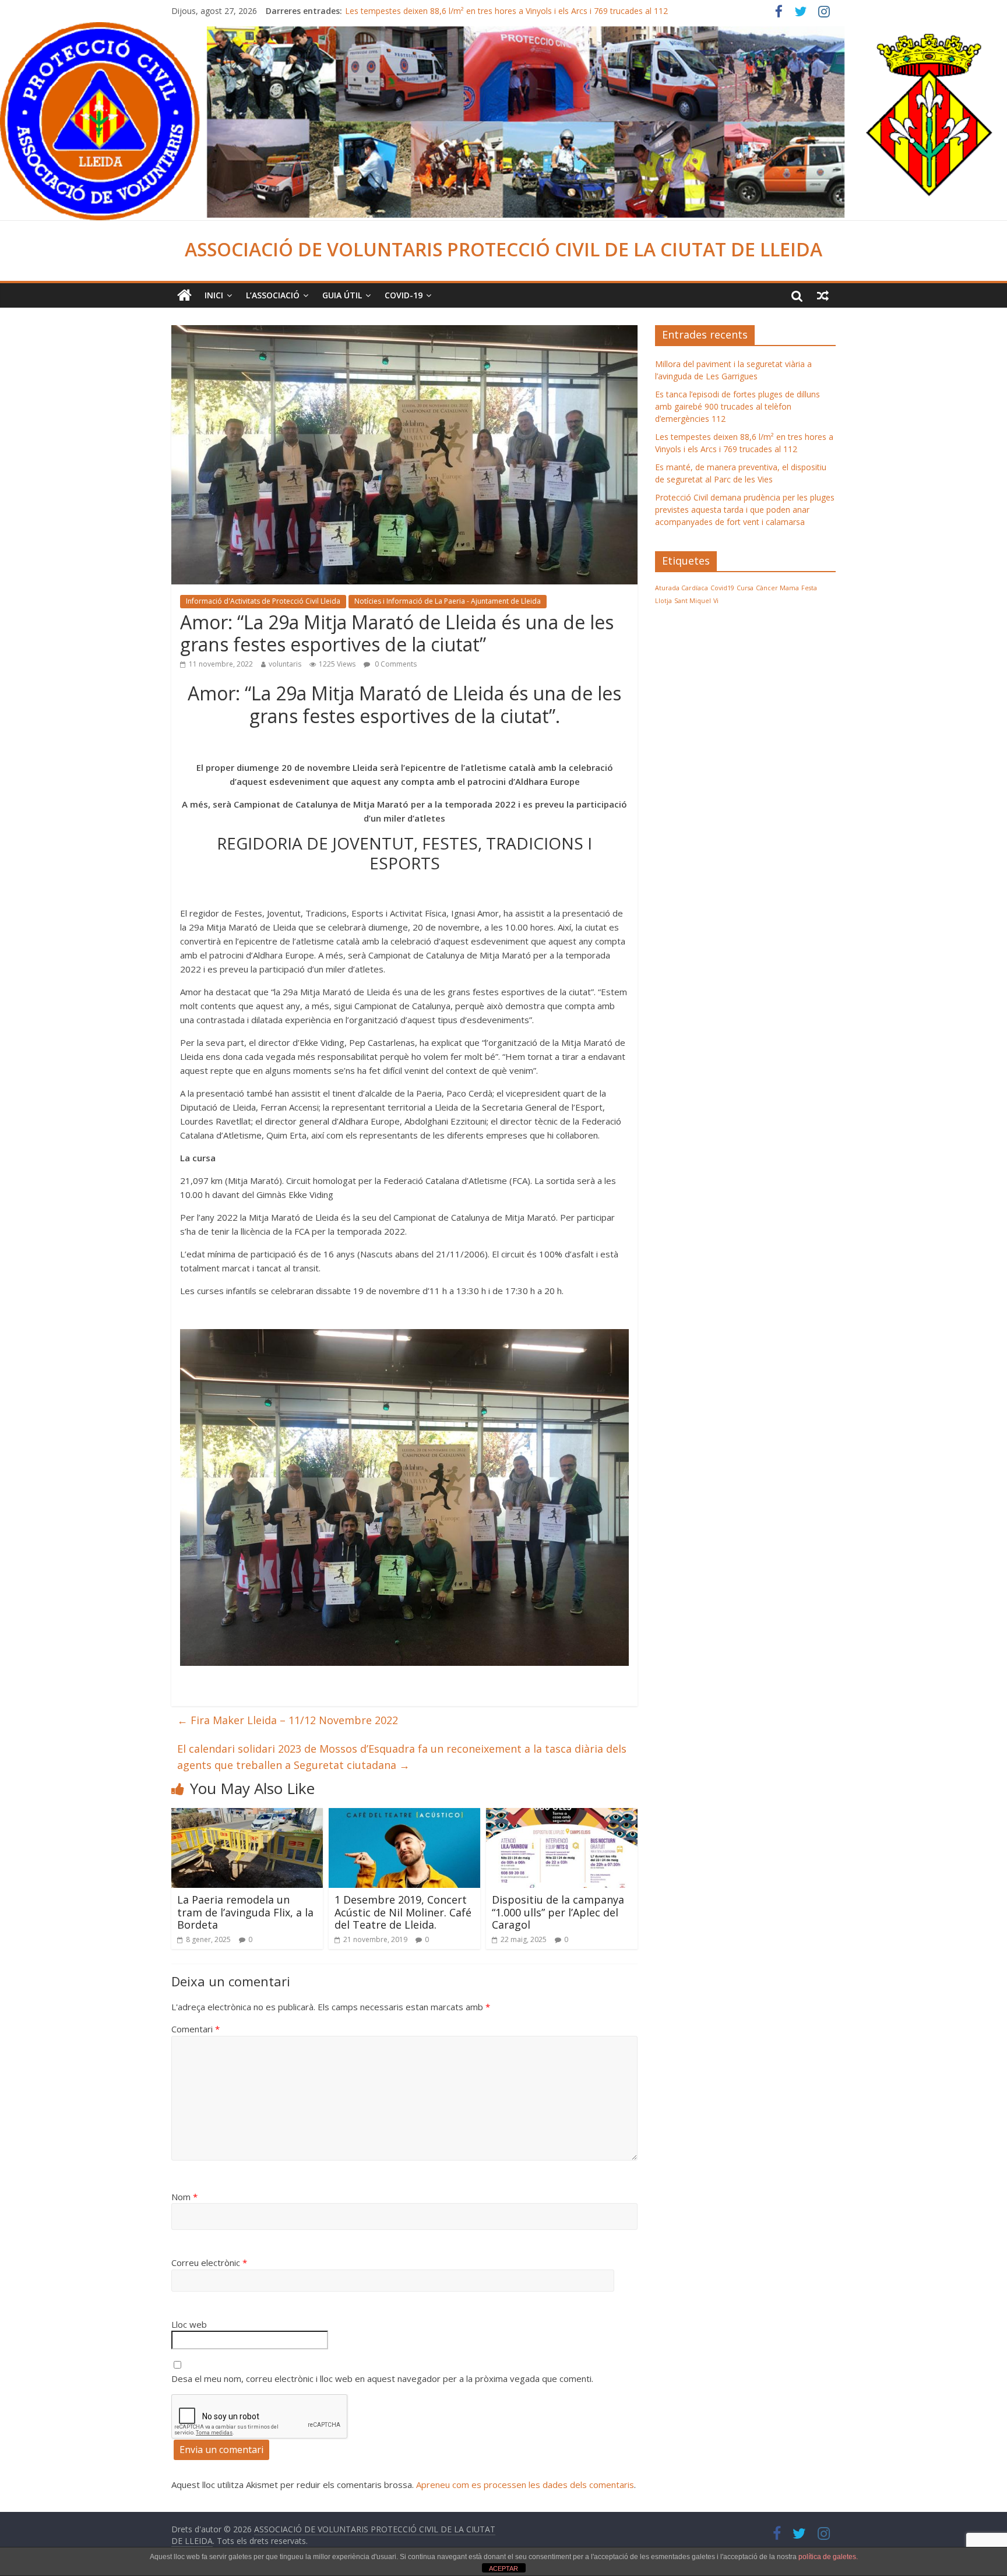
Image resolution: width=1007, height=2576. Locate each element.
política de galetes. (828, 2557)
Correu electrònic (209, 2263)
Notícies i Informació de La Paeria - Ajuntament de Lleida (448, 601)
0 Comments (395, 664)
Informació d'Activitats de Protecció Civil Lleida (263, 601)
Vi (716, 601)
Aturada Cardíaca (682, 588)
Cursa (745, 588)
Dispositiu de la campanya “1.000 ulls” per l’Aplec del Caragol (558, 1912)
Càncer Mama (777, 588)
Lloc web (189, 2324)
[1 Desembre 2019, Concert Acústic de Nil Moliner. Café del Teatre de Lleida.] (404, 1815)
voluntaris (285, 664)
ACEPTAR (503, 2568)
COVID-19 (404, 295)
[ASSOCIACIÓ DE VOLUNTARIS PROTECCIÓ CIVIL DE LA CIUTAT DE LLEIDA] (503, 29)
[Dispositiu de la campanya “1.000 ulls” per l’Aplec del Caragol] (562, 1815)
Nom (184, 2197)
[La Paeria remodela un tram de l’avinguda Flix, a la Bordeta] (247, 1815)
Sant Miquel (693, 601)
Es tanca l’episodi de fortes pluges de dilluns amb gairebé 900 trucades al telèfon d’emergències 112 (737, 406)
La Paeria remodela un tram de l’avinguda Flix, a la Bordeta (245, 1912)
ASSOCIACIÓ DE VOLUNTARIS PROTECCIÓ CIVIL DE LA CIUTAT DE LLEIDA (503, 249)
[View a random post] (823, 295)
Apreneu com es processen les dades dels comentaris (525, 2485)
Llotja (663, 601)
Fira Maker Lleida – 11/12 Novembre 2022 (288, 1720)
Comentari (196, 2029)
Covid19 (722, 588)
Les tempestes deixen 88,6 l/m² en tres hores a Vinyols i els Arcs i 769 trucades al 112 (506, 11)
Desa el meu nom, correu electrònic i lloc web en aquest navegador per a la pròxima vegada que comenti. (382, 2378)
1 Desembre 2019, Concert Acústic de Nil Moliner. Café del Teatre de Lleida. (403, 1912)
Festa (809, 588)
